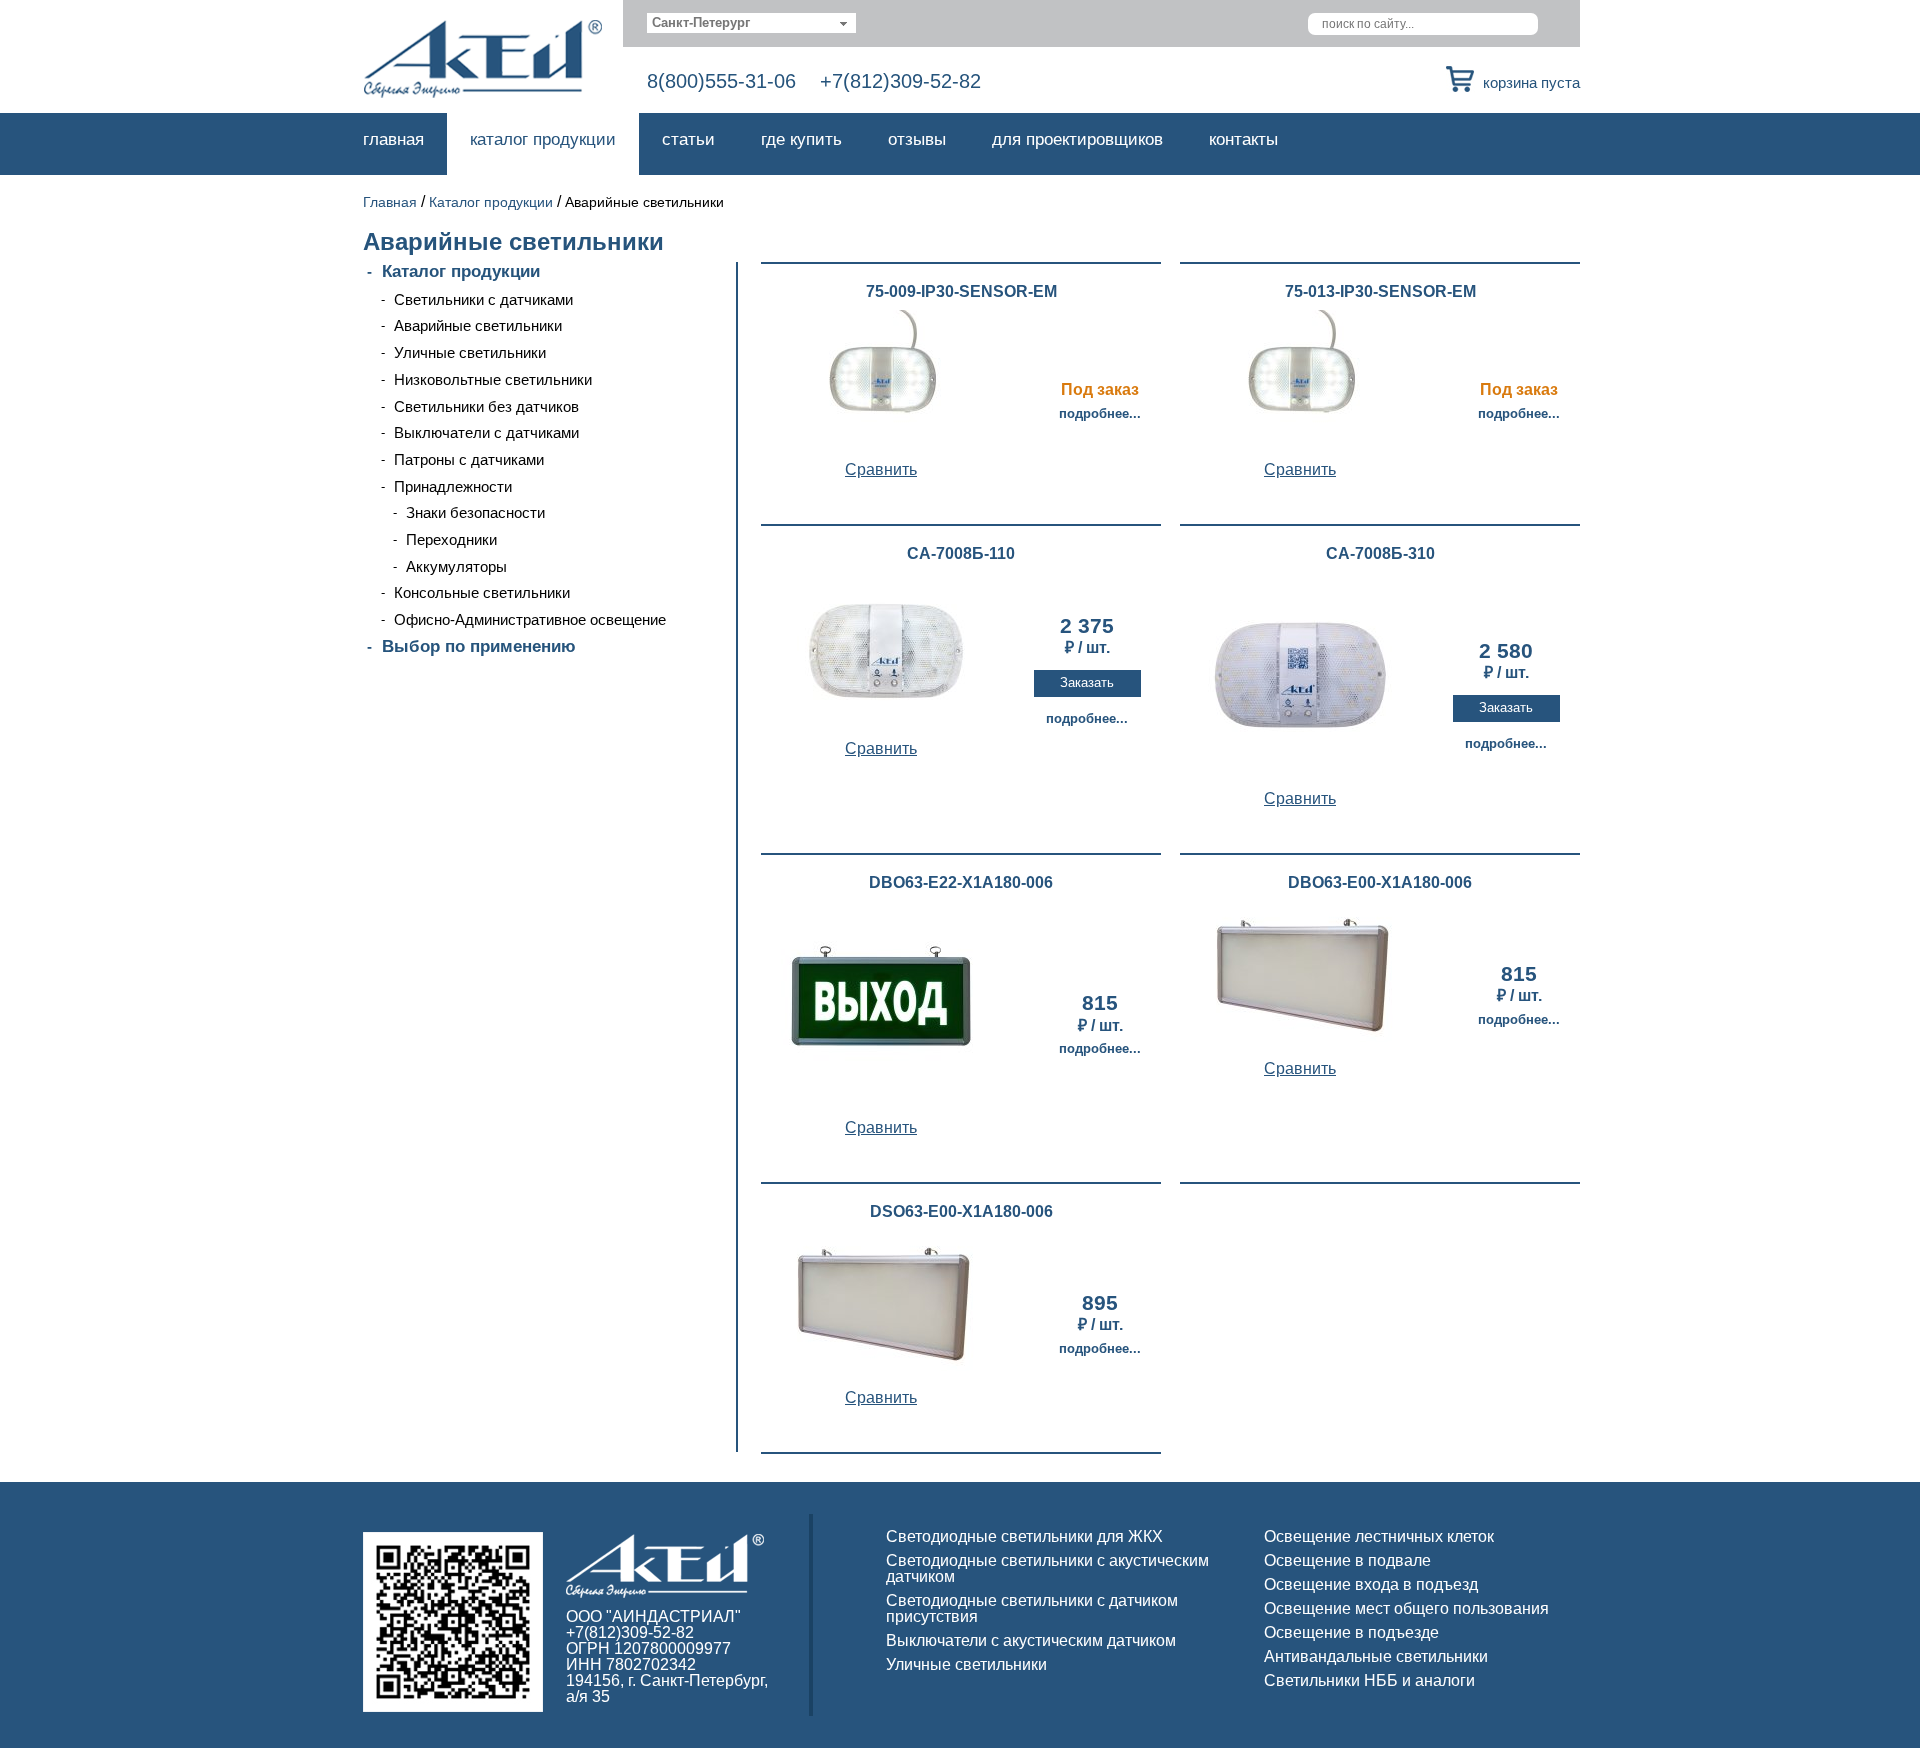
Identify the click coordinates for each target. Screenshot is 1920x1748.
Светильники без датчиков (486, 406)
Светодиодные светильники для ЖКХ (1024, 1536)
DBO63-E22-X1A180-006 (961, 883)
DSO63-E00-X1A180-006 (961, 1212)
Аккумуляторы (456, 566)
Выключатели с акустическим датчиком (1031, 1640)
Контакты (1243, 139)
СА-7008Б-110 (961, 554)
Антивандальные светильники (1376, 1656)
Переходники (451, 539)
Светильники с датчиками (483, 299)
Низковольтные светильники (493, 379)
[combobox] (751, 23)
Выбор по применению (479, 646)
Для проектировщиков (1077, 139)
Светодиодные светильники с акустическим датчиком (1047, 1568)
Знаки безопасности (475, 512)
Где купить (801, 139)
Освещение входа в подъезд (1371, 1584)
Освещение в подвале (1347, 1560)
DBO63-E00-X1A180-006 (1380, 883)
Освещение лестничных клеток (1379, 1536)
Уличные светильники (470, 352)
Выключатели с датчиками (486, 432)
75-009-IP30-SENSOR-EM (961, 292)
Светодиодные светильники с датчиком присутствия (1032, 1608)
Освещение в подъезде (1351, 1632)
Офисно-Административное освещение (530, 619)
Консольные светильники (482, 592)
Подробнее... (1100, 413)
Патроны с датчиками (469, 459)
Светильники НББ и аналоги (1369, 1680)
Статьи (688, 139)
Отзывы (917, 139)
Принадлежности (453, 486)
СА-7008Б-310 (1380, 554)
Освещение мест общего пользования (1406, 1608)
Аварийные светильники (478, 325)
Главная (393, 139)
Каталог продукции (543, 139)
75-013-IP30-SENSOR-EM (1380, 292)
